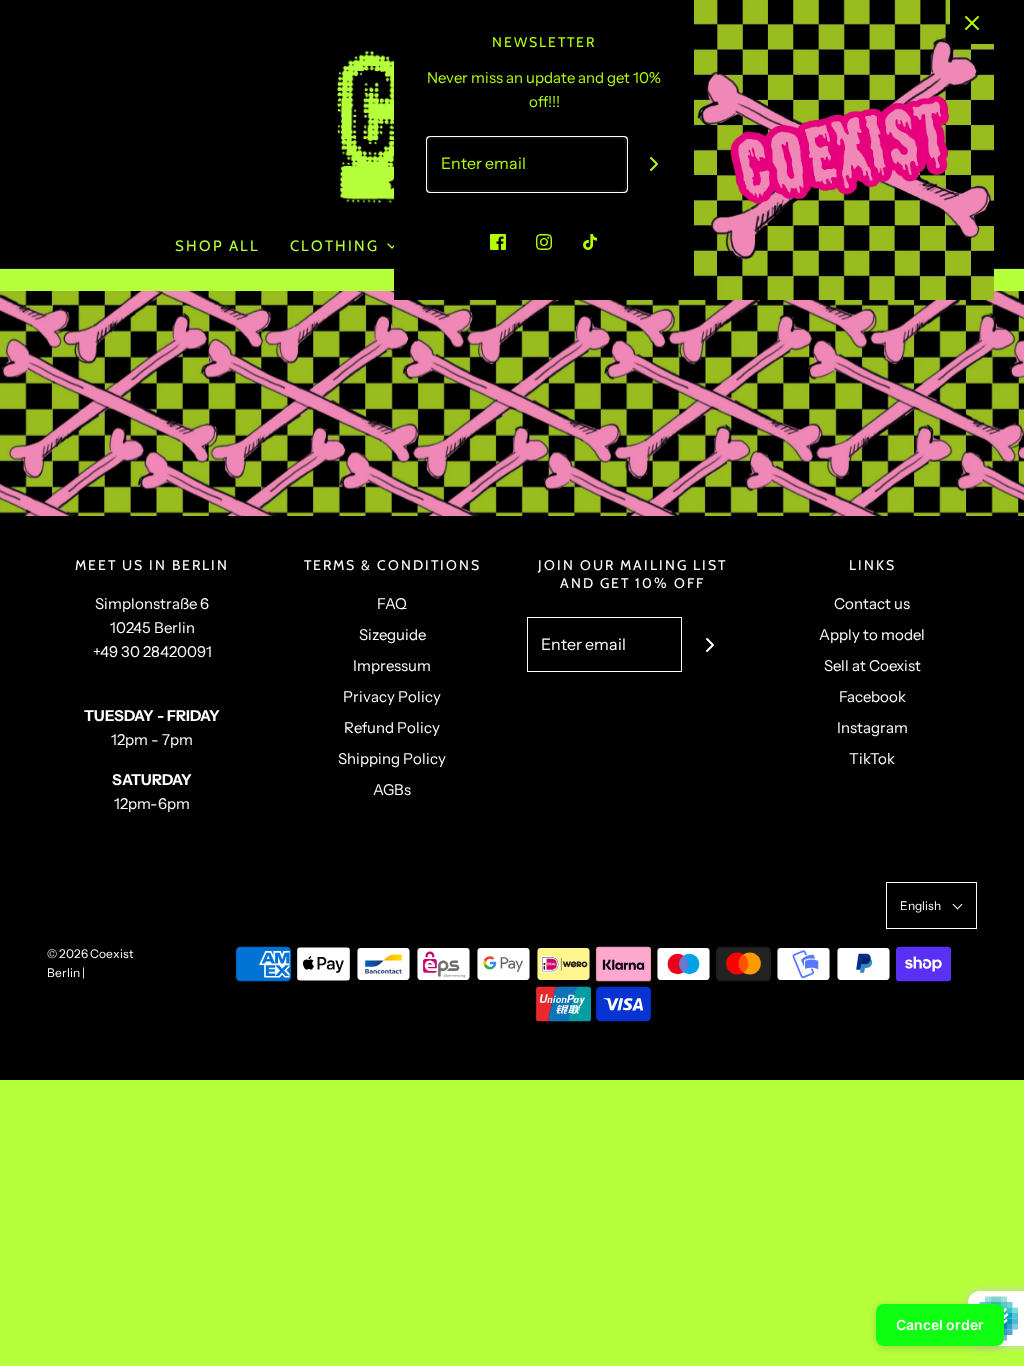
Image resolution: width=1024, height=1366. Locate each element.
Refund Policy (392, 727)
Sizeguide (392, 634)
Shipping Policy (392, 758)
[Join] (654, 164)
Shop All (217, 246)
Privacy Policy (392, 696)
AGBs (392, 789)
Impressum (392, 665)
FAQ (392, 603)
